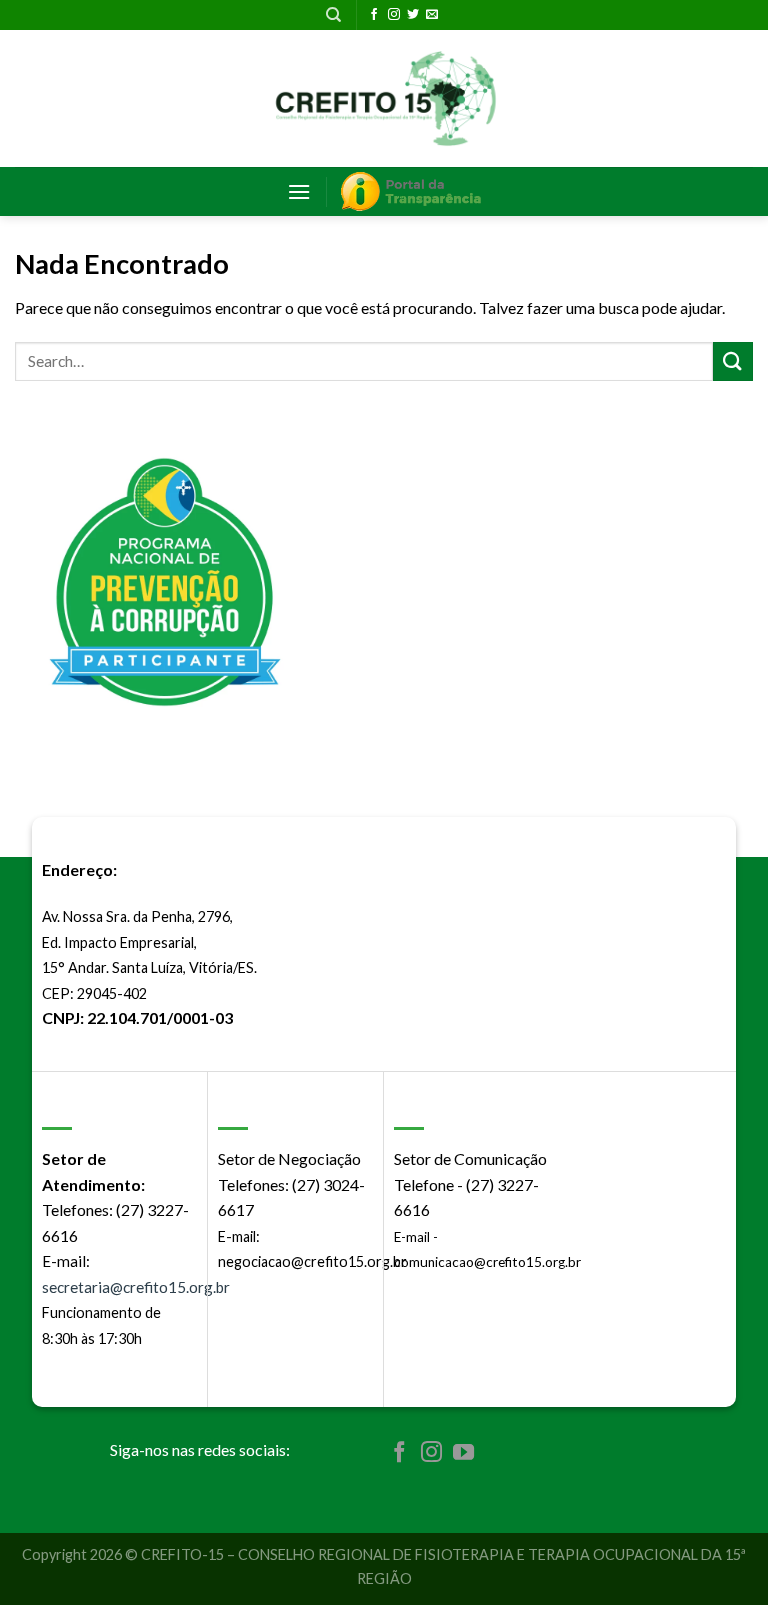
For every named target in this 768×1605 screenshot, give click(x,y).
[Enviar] (733, 361)
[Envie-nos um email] (432, 15)
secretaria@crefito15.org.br (136, 1287)
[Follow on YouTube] (463, 1453)
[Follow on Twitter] (413, 15)
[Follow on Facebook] (374, 15)
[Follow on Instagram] (394, 15)
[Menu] (299, 191)
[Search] (333, 15)
